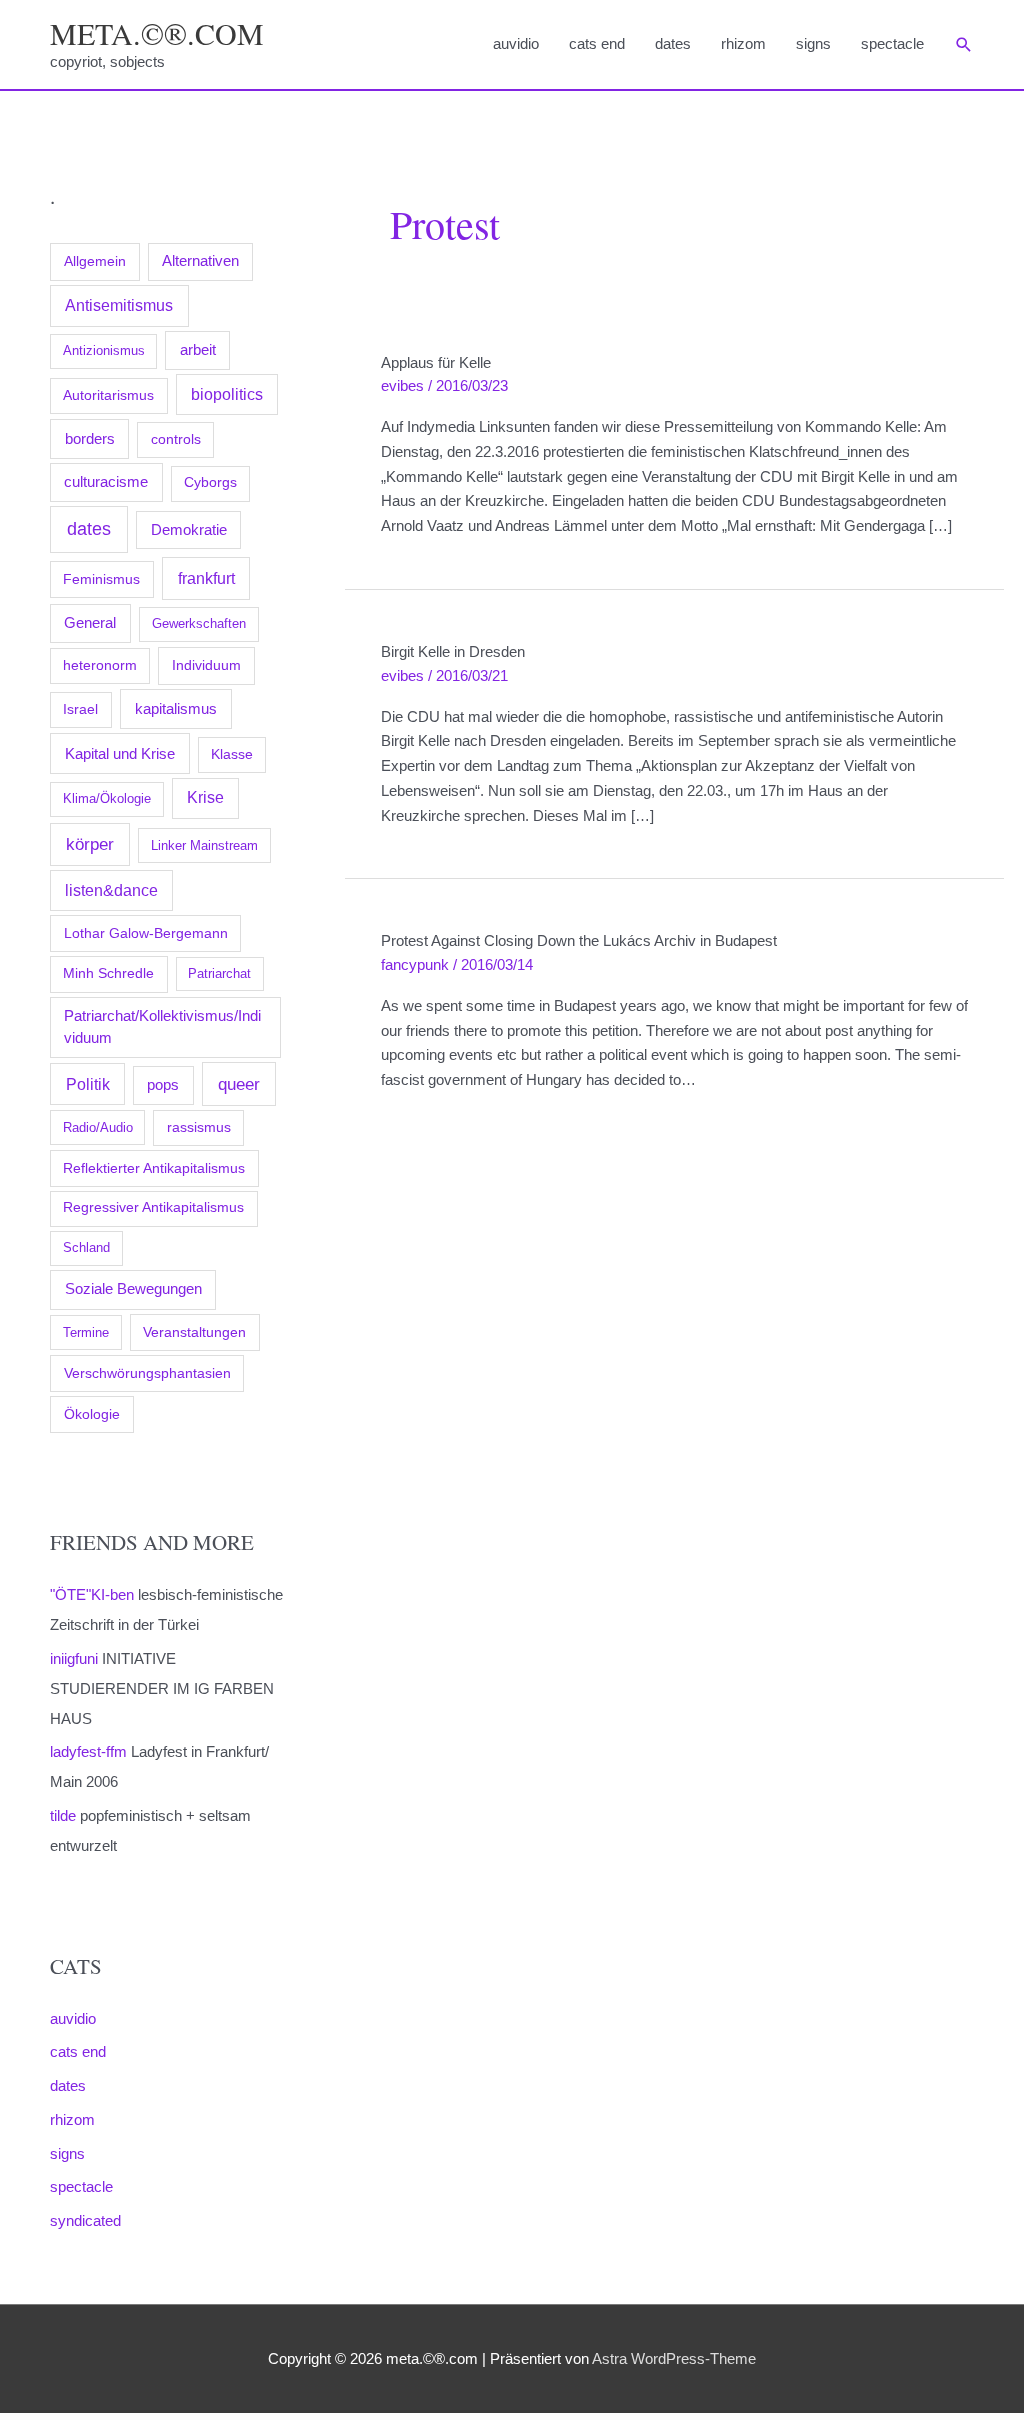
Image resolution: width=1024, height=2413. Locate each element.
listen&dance (111, 890)
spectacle (892, 43)
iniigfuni (74, 1658)
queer (239, 1084)
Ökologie (92, 1414)
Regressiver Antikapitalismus (153, 1207)
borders (90, 438)
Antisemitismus (119, 305)
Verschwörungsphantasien (147, 1373)
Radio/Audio (98, 1127)
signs (813, 43)
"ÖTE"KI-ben (92, 1594)
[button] (964, 45)
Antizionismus (104, 350)
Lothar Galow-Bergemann (146, 933)
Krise (205, 797)
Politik (88, 1084)
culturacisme (106, 482)
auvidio (516, 43)
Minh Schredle (108, 973)
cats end (597, 43)
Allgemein (95, 261)
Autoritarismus (108, 395)
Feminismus (101, 579)
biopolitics (227, 394)
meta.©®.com (157, 33)
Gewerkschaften (199, 623)
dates (673, 43)
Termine (86, 1332)
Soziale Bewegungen (133, 1288)
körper (90, 844)
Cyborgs (210, 482)
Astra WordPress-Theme (674, 2358)
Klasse (232, 754)
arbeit (198, 350)
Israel (80, 709)
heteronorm (100, 665)
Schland (86, 1247)
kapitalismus (176, 708)
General (90, 623)
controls (176, 439)
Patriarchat (219, 973)
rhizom (743, 43)
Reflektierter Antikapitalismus (154, 1168)
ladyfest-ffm (88, 1751)
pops (163, 1085)
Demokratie (189, 530)
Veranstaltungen (194, 1332)
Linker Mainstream (204, 845)
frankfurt (206, 578)
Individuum (206, 665)
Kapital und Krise (120, 753)
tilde (63, 1815)
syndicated (85, 2220)
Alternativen (200, 261)
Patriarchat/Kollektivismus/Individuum (162, 1026)
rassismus (199, 1127)
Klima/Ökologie (107, 798)
